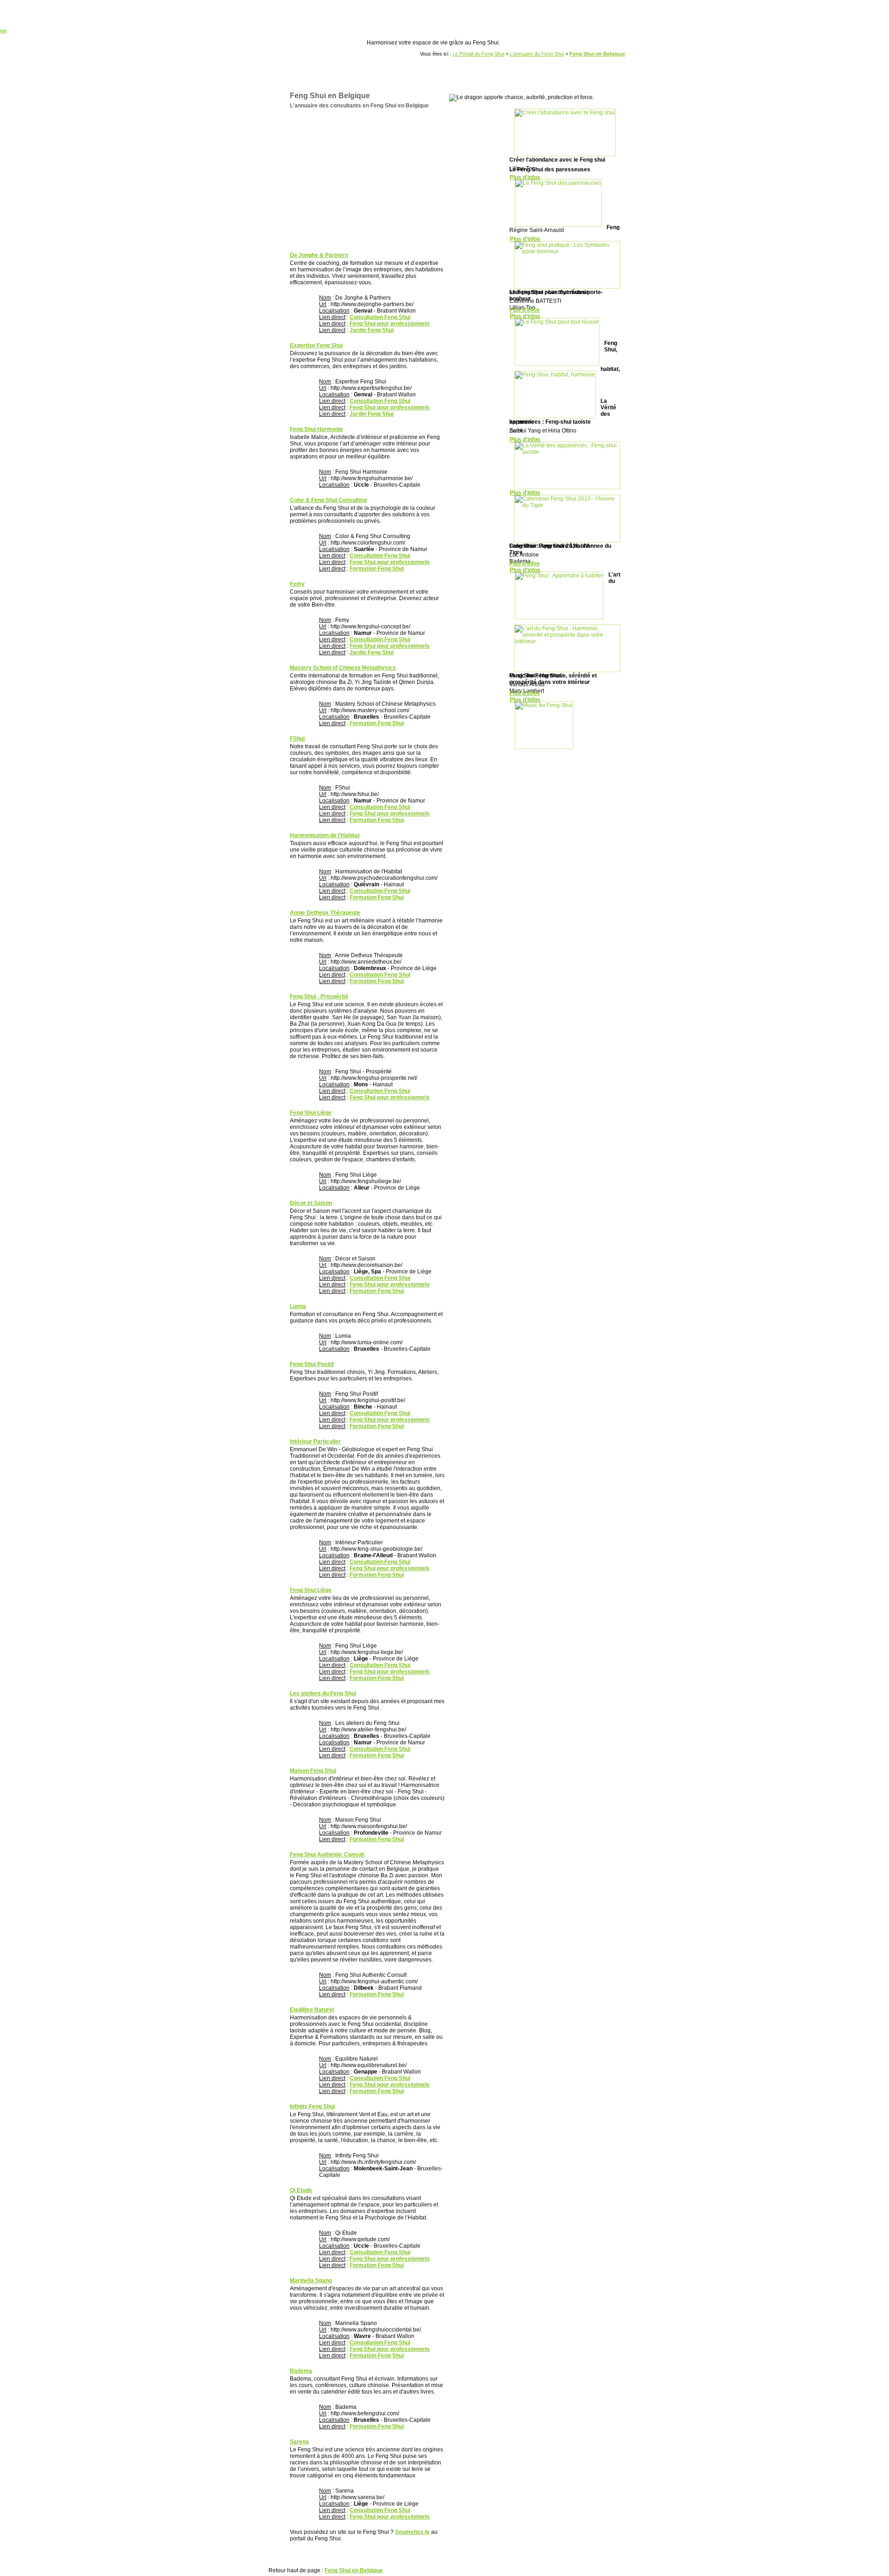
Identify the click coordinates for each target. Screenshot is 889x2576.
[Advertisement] (364, 181)
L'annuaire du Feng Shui (537, 54)
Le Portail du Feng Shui (478, 54)
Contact (532, 2556)
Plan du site (441, 2556)
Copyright (286, 2556)
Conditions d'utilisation (489, 2556)
